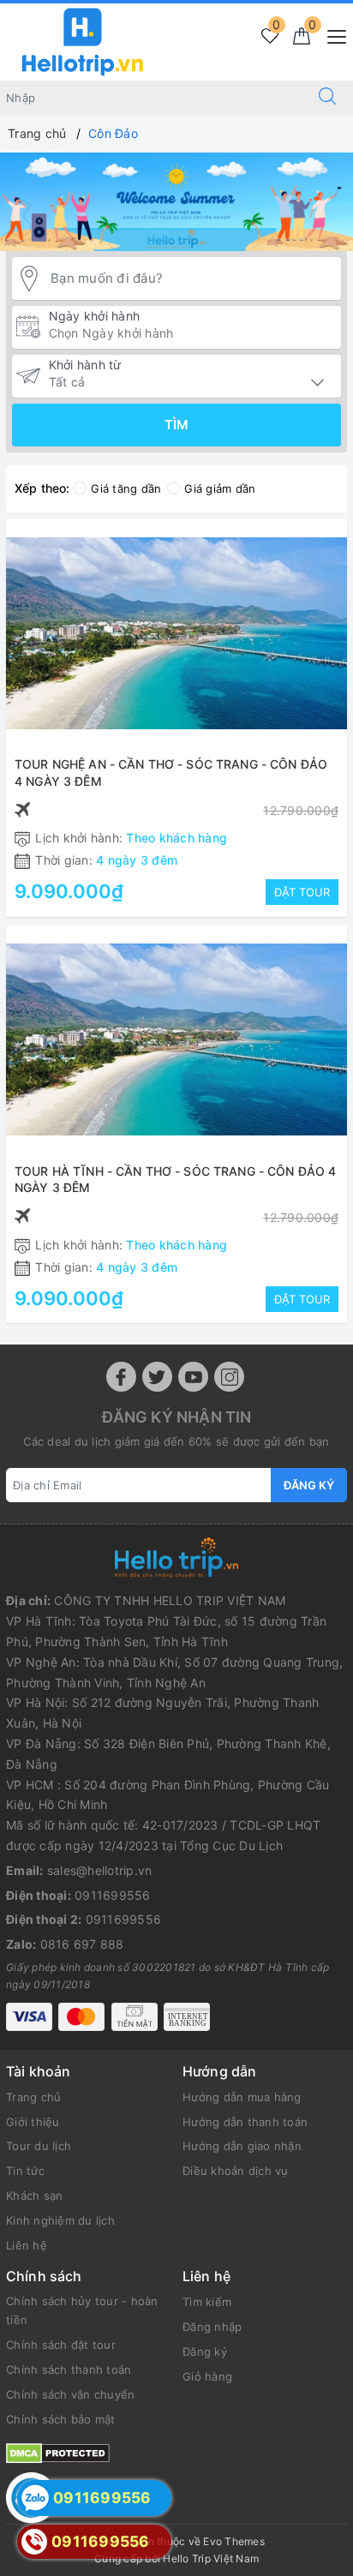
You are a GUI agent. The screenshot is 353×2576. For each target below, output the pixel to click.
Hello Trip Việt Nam (211, 2558)
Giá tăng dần (126, 488)
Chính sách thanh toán (69, 2369)
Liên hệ (27, 2245)
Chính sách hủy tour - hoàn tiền (82, 2310)
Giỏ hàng (207, 2376)
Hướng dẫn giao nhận (242, 2146)
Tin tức (25, 2171)
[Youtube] (193, 1377)
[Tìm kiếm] (327, 98)
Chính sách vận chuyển (70, 2394)
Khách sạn (34, 2196)
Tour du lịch (39, 2146)
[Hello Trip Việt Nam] (83, 41)
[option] (176, 202)
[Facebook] (121, 1377)
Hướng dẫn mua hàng (242, 2097)
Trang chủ (33, 2097)
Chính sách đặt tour (61, 2345)
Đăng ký (309, 1485)
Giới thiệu (33, 2122)
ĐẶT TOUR (302, 892)
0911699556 (113, 1895)
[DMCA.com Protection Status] (58, 2451)
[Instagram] (229, 1377)
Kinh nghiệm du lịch (60, 2220)
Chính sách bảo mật (61, 2419)
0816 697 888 (82, 1944)
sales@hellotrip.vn (100, 1870)
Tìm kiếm (207, 2302)
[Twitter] (157, 1377)
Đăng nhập (212, 2327)
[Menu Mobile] (332, 35)
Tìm (176, 425)
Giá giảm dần (220, 488)
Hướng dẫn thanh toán (245, 2122)
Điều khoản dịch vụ (236, 2171)
